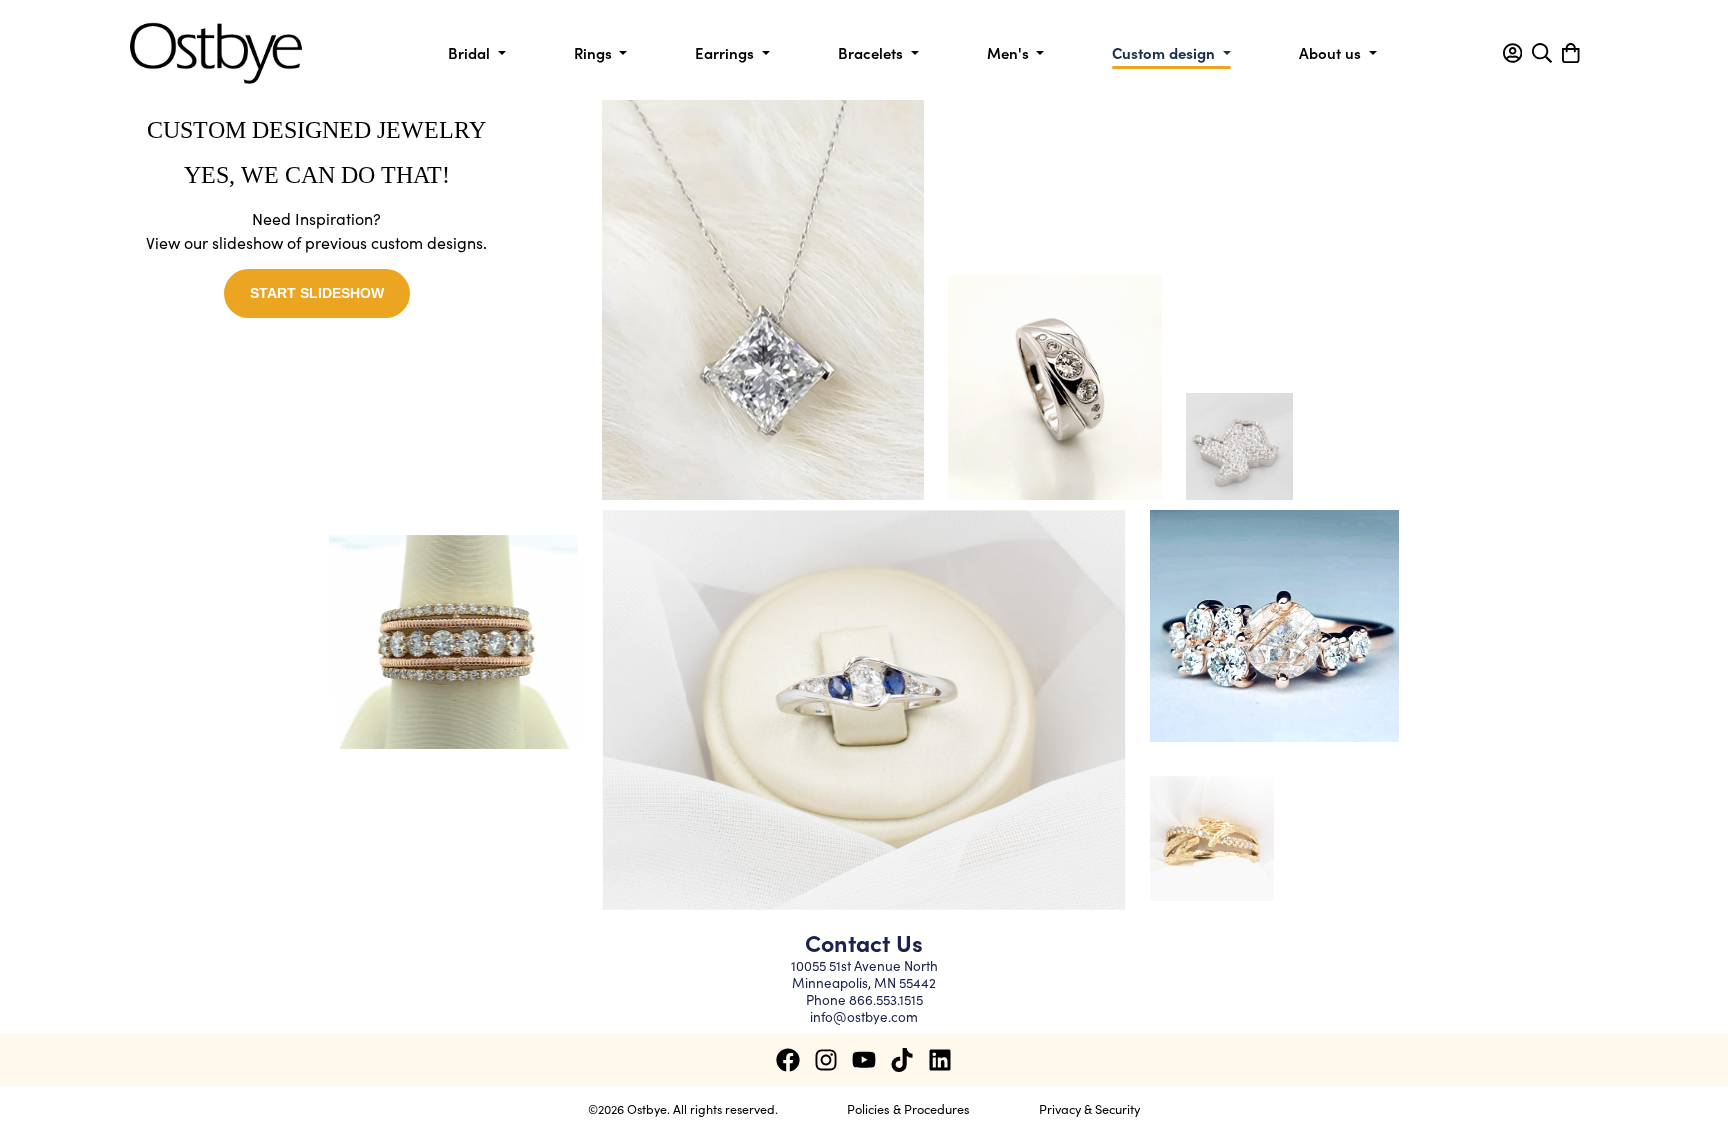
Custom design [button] (1165, 52)
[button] (1512, 53)
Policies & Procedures (908, 1108)
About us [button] (1332, 52)
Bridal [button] (471, 52)
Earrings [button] (726, 52)
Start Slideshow (317, 293)
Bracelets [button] (872, 52)
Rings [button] (595, 52)
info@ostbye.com (864, 1016)
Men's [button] (1010, 52)
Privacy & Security (1089, 1108)
